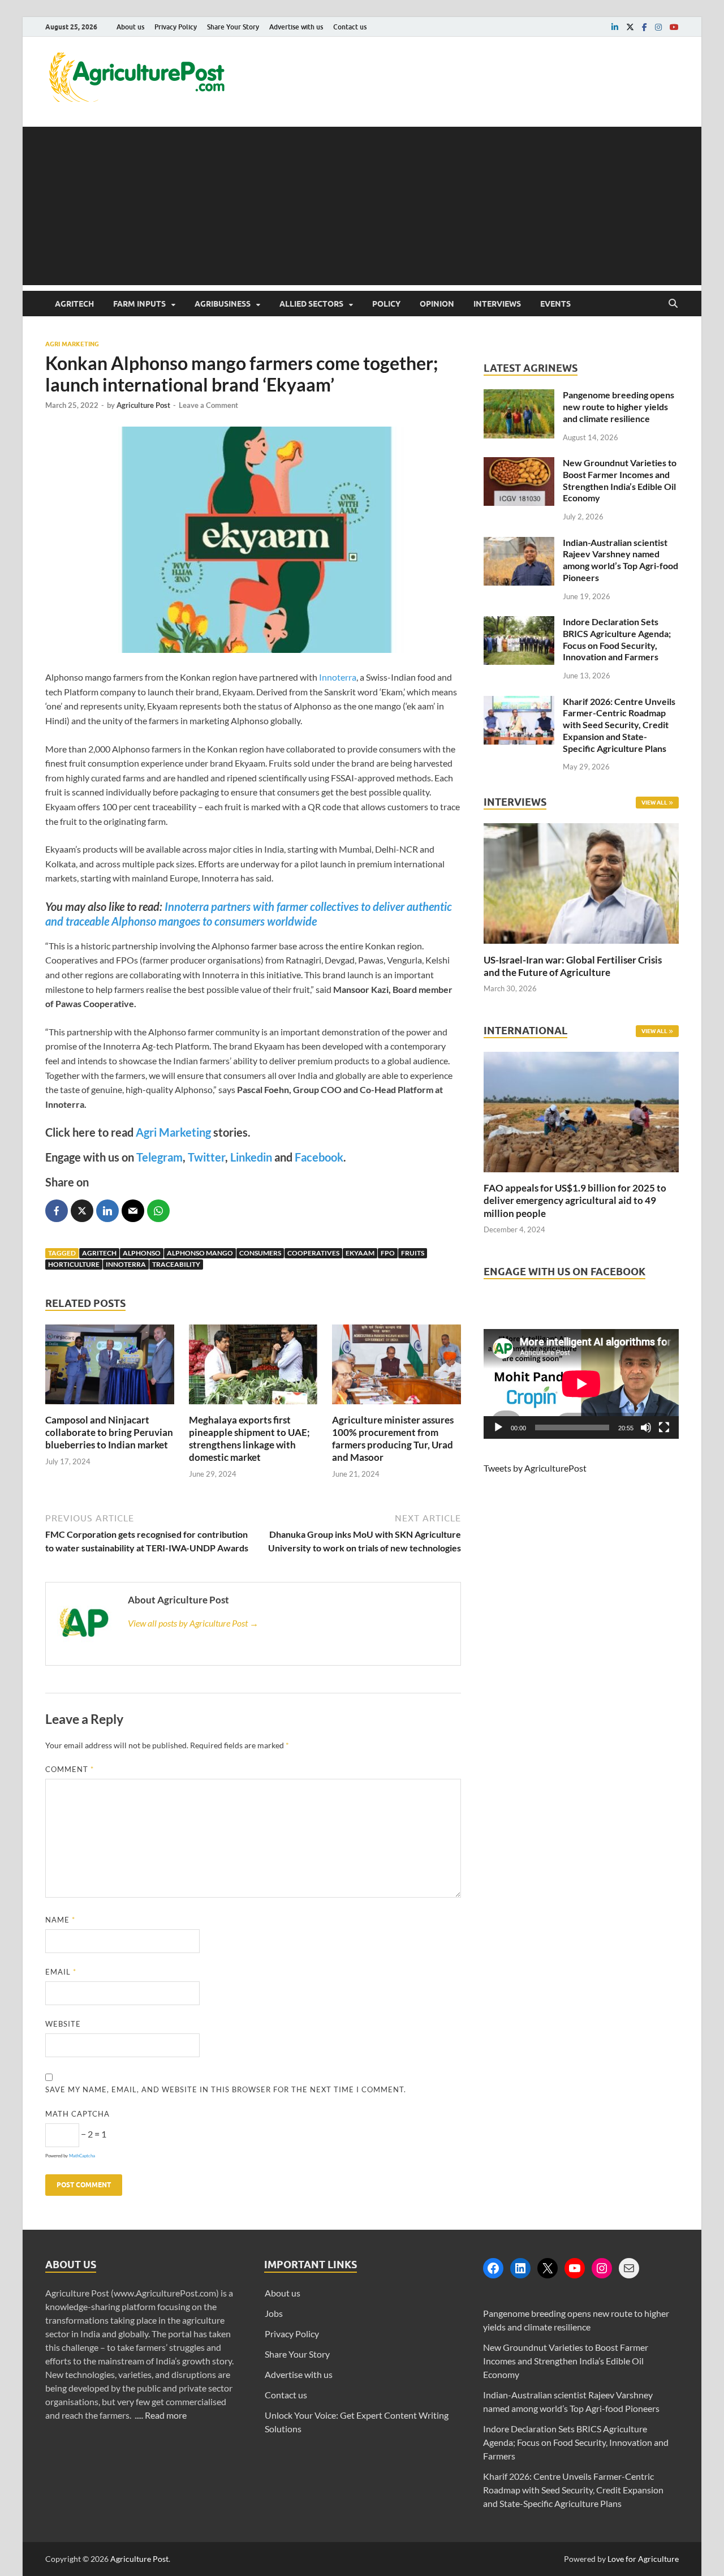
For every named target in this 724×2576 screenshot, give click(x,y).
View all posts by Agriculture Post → (193, 1623)
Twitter (206, 1157)
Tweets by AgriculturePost (535, 1468)
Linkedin (251, 1157)
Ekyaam (360, 1253)
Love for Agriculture (643, 2559)
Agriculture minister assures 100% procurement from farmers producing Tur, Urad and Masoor (393, 1438)
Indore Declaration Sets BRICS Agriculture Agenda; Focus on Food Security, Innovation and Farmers (617, 639)
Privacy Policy (176, 27)
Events (555, 304)
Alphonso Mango (200, 1253)
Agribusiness (223, 304)
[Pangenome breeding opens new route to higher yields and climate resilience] (519, 396)
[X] (548, 2268)
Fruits (413, 1253)
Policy (386, 304)
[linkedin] (615, 27)
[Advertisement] (362, 206)
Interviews (497, 304)
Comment (70, 1769)
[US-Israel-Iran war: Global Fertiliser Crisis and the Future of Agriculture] (581, 947)
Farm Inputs (139, 304)
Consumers (260, 1253)
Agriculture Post (143, 405)
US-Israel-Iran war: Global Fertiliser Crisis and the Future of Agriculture (573, 966)
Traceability (176, 1264)
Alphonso (142, 1253)
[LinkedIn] (520, 2268)
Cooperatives (313, 1253)
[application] (581, 1384)
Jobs (274, 2313)
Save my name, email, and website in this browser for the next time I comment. (226, 2089)
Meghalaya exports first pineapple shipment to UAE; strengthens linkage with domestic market (249, 1438)
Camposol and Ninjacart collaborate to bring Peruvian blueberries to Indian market (109, 1432)
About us (130, 27)
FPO (388, 1253)
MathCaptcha (82, 2156)
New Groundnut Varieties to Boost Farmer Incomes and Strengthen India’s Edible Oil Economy (620, 480)
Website (63, 2024)
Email (61, 1972)
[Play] (498, 1427)
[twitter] (630, 27)
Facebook (319, 1157)
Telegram (160, 1157)
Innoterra (338, 677)
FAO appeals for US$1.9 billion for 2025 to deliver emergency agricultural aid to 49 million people (575, 1200)
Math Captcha (77, 2114)
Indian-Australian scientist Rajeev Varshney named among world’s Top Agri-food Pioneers (620, 560)
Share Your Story (233, 27)
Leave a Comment (208, 405)
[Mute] (646, 1427)
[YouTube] (575, 2268)
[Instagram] (602, 2268)
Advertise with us (296, 27)
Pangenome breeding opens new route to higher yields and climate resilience (619, 407)
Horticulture (74, 1264)
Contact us (350, 27)
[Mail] (629, 2268)
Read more (166, 2415)
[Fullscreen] (664, 1427)
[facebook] (645, 27)
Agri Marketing (72, 344)
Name (60, 1920)
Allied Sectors (311, 304)
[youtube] (674, 27)
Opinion (437, 304)
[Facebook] (493, 2268)
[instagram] (658, 27)
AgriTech (74, 304)
